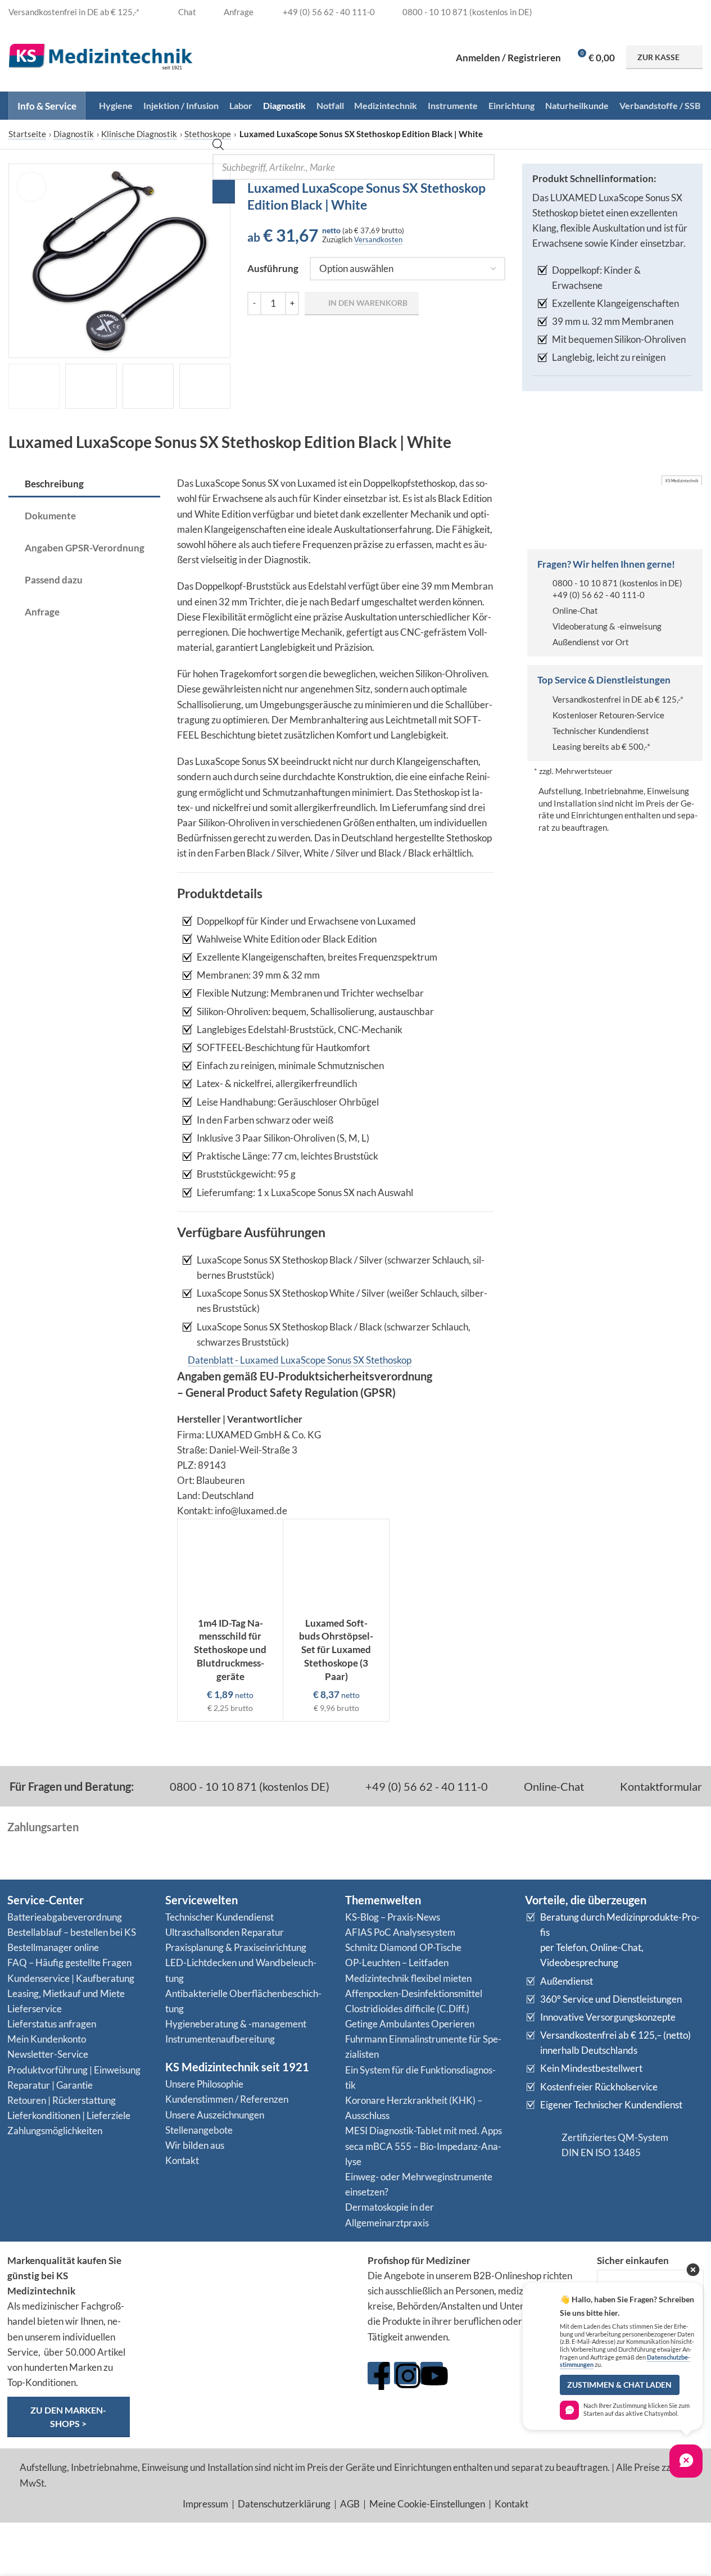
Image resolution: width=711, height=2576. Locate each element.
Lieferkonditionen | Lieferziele (69, 2115)
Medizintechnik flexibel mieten (408, 1978)
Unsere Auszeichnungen (215, 2115)
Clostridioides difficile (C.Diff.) (407, 2009)
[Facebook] (379, 2373)
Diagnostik (74, 134)
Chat (186, 12)
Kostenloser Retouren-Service (608, 715)
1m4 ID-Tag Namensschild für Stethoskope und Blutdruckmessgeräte (230, 1650)
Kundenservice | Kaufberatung (71, 1978)
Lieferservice (35, 2009)
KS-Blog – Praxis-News (393, 1917)
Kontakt (182, 2160)
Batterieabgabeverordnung (65, 1917)
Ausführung (273, 268)
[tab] (84, 485)
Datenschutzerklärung (284, 2504)
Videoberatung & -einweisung (607, 626)
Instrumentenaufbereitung (220, 2039)
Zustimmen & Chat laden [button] (619, 2385)
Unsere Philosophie (204, 2084)
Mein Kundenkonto (47, 2039)
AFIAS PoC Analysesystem (400, 1932)
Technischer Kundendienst (601, 731)
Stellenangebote (199, 2130)
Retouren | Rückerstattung (62, 2100)
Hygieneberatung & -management (236, 2024)
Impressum (205, 2504)
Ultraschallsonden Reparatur (225, 1932)
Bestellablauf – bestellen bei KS (72, 1932)
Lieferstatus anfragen (52, 2024)
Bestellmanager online (53, 1947)
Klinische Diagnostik (139, 134)
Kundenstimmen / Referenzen (227, 2099)
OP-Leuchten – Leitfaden (397, 1962)
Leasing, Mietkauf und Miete (66, 1993)
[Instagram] (405, 2373)
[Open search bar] (218, 146)
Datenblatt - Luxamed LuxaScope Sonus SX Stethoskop (300, 1360)
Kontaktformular (660, 1786)
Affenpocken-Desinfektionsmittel (414, 1993)
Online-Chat (575, 610)
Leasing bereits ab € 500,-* (601, 746)
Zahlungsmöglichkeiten (55, 2131)
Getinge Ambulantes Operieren (410, 2024)
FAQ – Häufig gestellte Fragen (69, 1962)
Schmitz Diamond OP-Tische (403, 1947)
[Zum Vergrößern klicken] (31, 187)
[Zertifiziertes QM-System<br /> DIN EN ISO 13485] (539, 2145)
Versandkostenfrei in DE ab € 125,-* (618, 699)
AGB (350, 2504)
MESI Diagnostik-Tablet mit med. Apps (424, 2131)
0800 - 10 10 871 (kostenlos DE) (248, 1786)
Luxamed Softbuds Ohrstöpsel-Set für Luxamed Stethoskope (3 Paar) (336, 1650)
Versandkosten (378, 239)
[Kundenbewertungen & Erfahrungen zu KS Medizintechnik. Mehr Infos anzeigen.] (249, 2296)
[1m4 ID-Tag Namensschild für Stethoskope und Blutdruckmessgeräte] (230, 1565)
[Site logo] (101, 56)
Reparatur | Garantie (50, 2085)
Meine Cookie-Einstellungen (427, 2504)
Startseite (27, 134)
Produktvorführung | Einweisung (74, 2070)
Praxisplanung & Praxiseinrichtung (236, 1947)
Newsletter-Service (48, 2054)
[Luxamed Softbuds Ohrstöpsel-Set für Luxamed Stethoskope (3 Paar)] (336, 1565)
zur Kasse (658, 57)
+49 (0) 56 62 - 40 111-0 (599, 595)
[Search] (224, 192)
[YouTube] (432, 2373)
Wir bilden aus (195, 2145)
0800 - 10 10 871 (585, 583)
